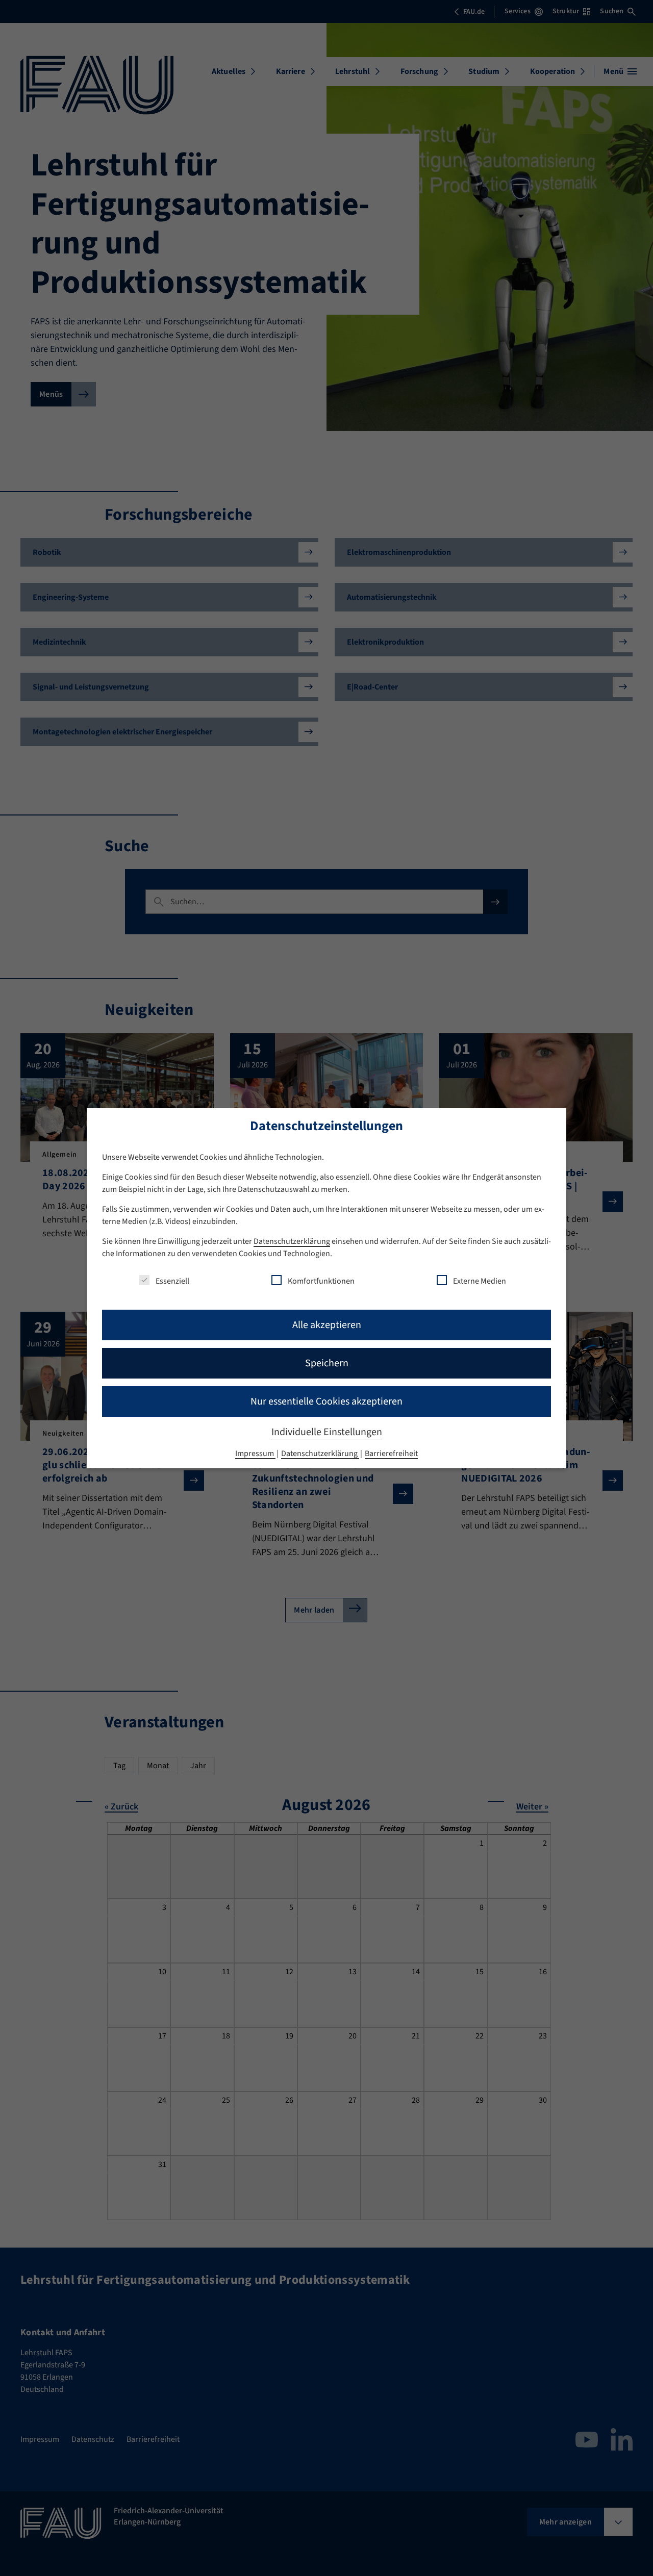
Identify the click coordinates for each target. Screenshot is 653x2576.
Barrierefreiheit (391, 1453)
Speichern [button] (327, 1363)
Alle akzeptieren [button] (327, 1325)
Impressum (255, 1453)
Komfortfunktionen (321, 1281)
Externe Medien (480, 1281)
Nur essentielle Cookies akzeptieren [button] (326, 1401)
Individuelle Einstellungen (327, 1432)
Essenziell (172, 1281)
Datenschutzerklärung (292, 1241)
